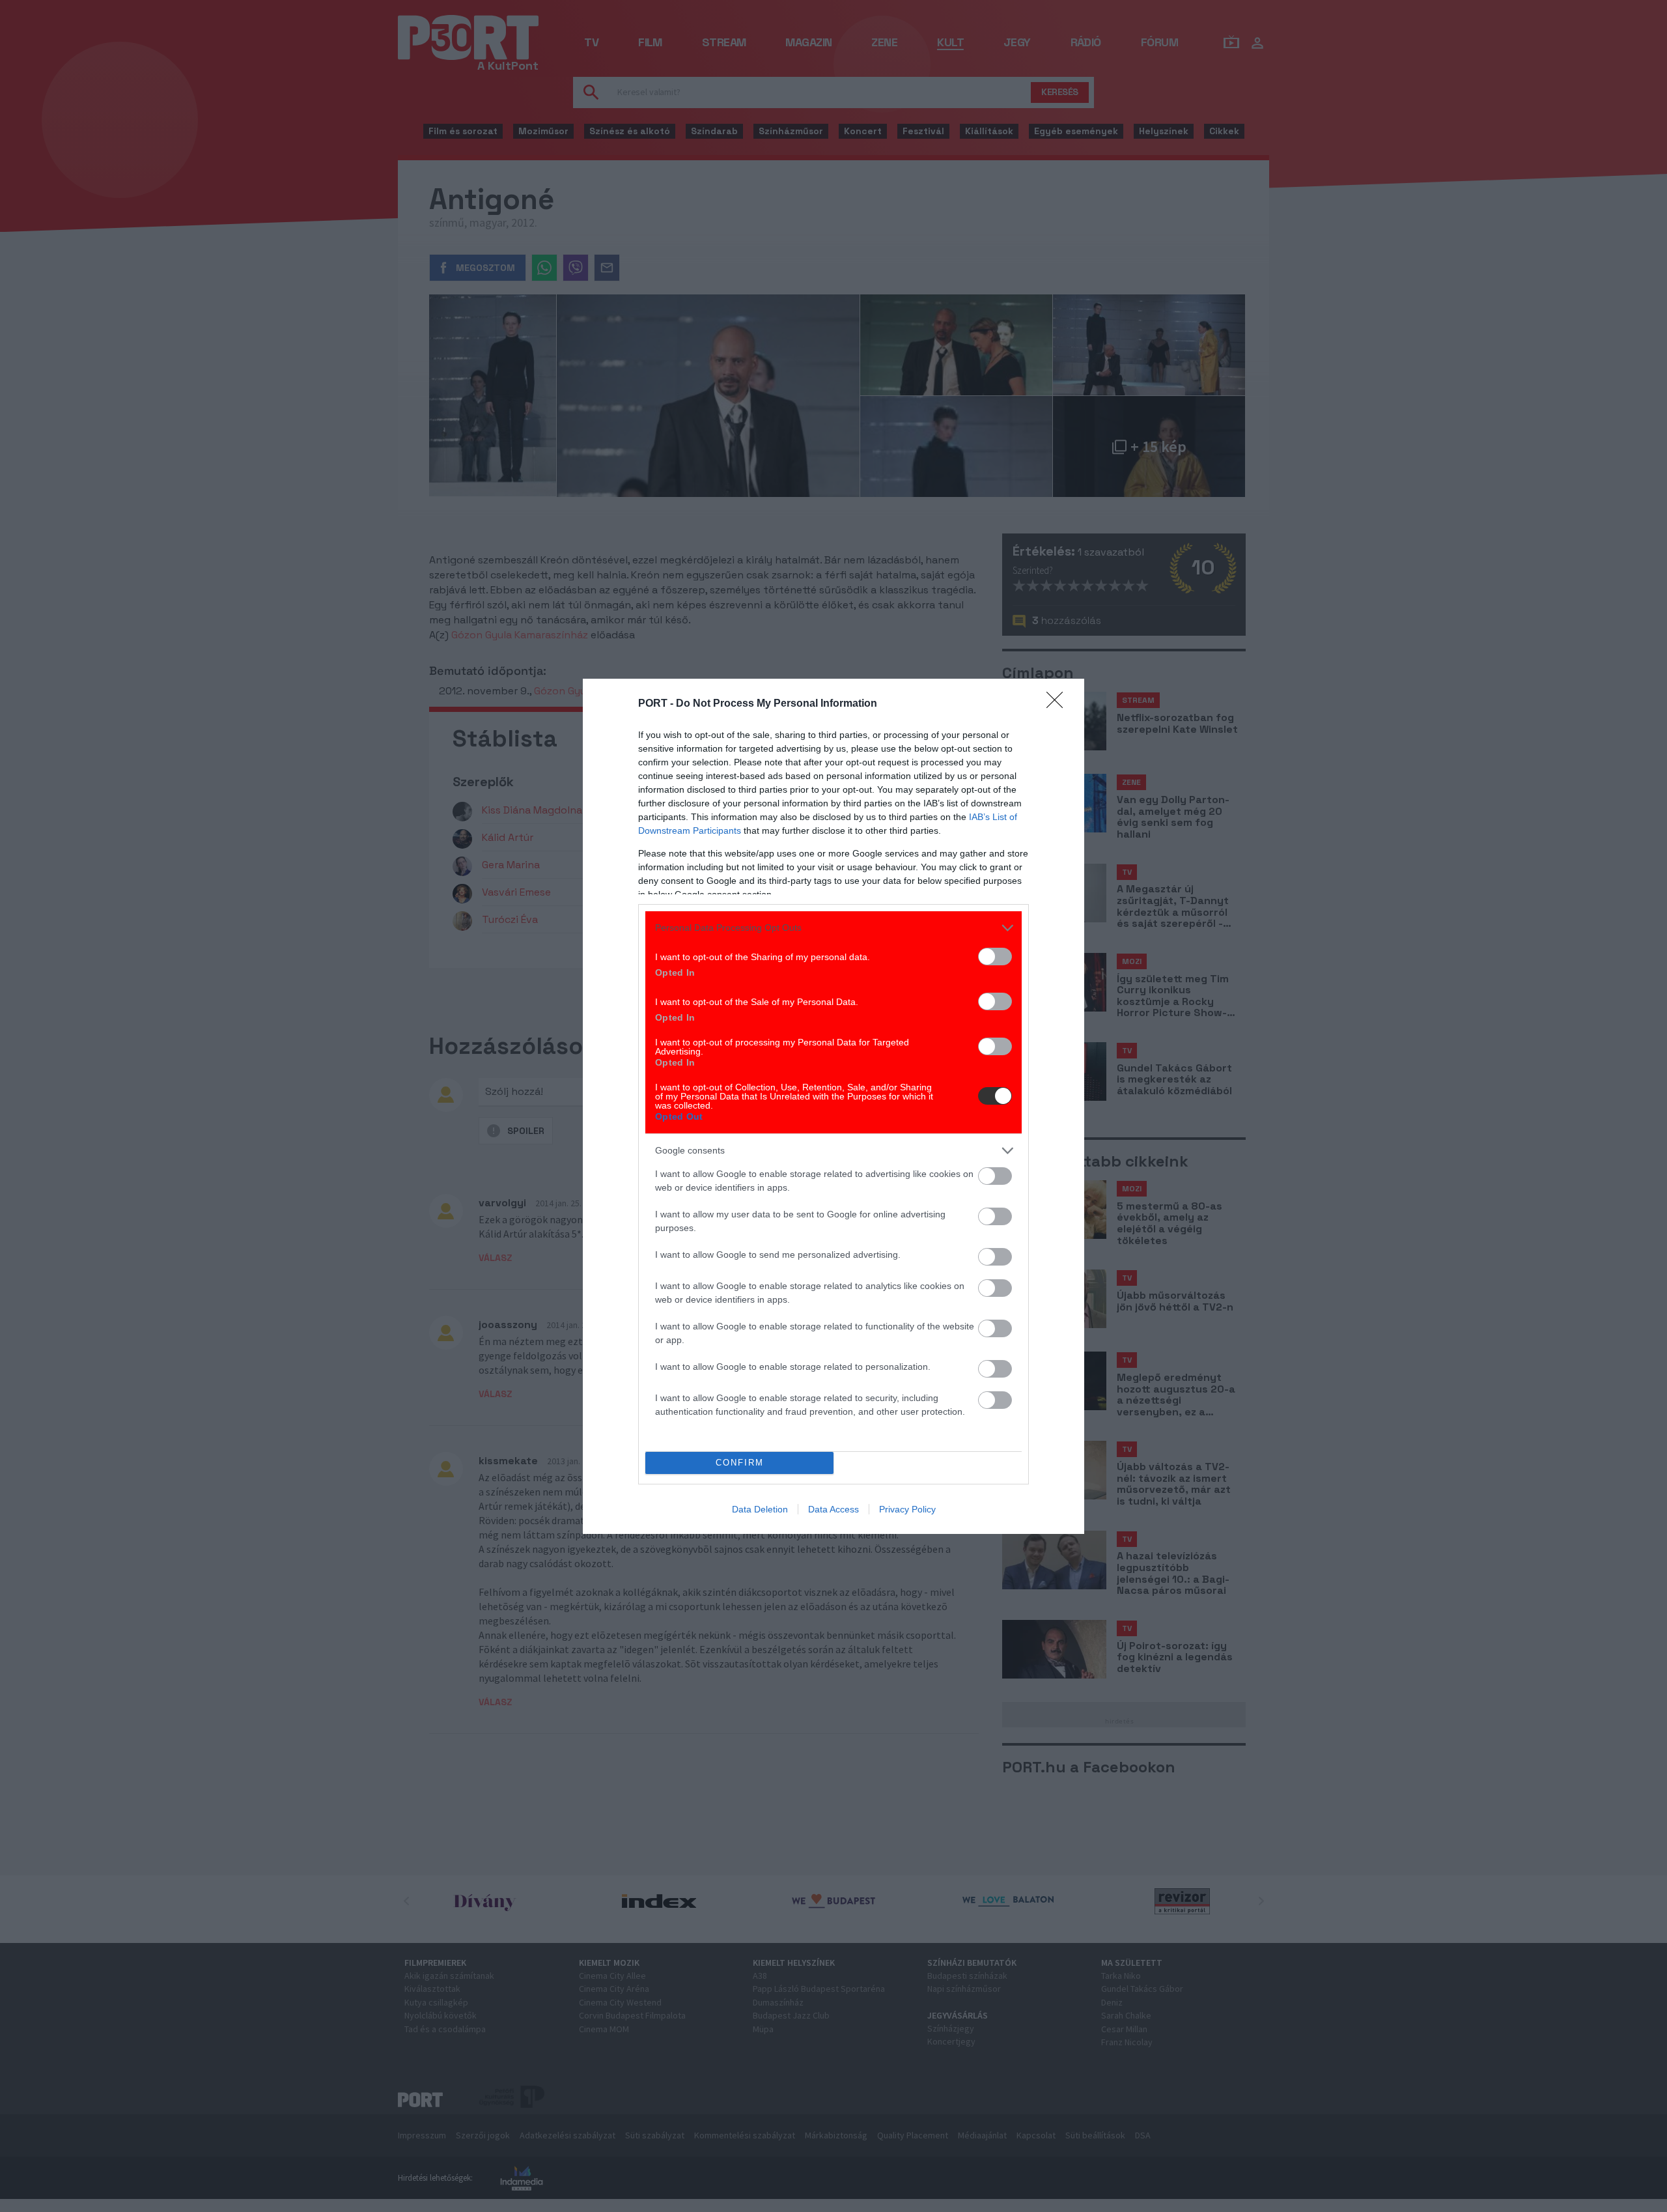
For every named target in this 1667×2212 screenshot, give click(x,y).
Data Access (833, 1509)
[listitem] (833, 928)
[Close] (1059, 704)
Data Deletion (760, 1509)
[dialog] (833, 1106)
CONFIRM (740, 1463)
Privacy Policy (907, 1509)
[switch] (995, 957)
